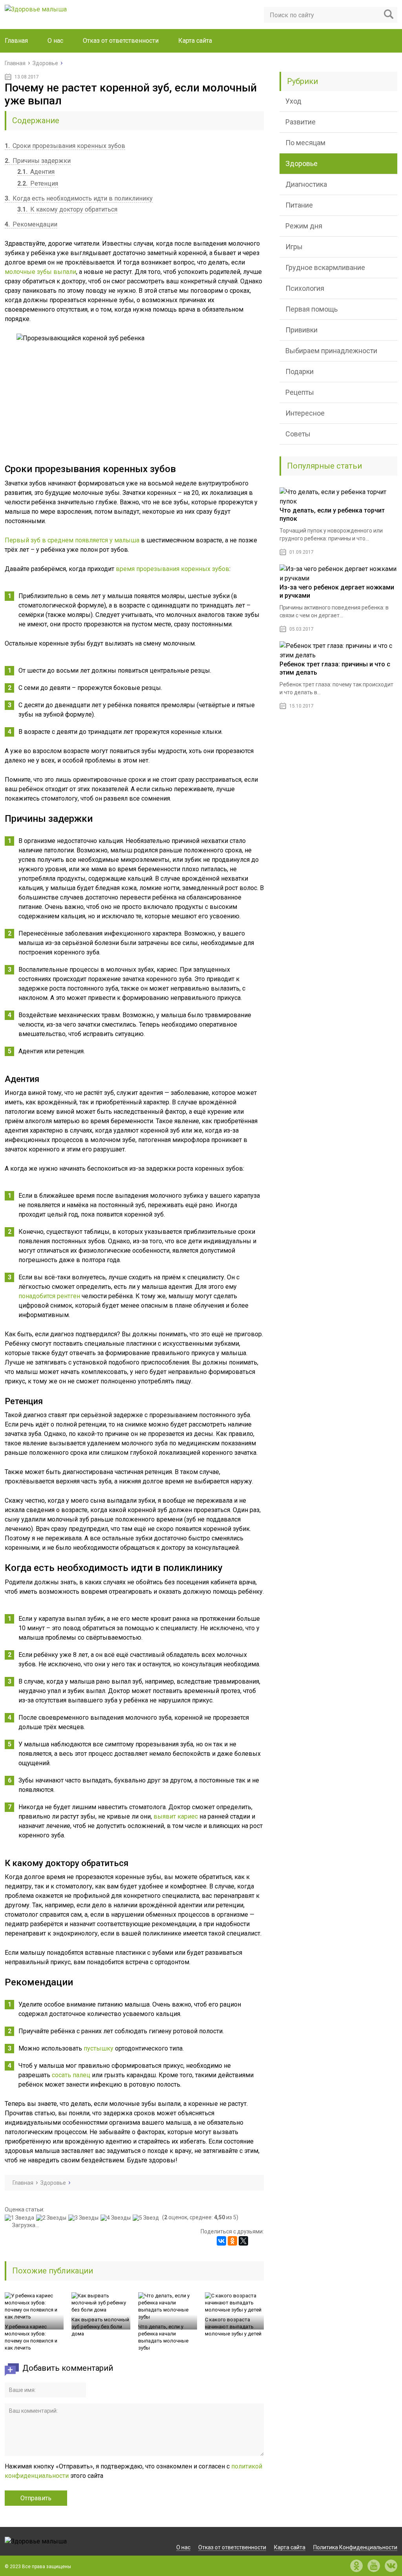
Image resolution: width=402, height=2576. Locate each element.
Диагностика (306, 184)
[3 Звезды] (84, 2218)
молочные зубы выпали (40, 272)
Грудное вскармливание (325, 267)
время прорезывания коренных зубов (173, 569)
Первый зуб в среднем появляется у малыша (72, 540)
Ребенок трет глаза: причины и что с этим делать (335, 668)
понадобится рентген (49, 1296)
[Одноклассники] (232, 2241)
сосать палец (71, 2075)
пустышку (99, 2048)
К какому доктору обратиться (67, 209)
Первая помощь (312, 309)
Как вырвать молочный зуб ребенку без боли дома (100, 2327)
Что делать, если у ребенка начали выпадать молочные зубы (163, 2337)
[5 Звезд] (147, 2218)
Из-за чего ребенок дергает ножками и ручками (337, 591)
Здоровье (301, 163)
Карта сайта (195, 41)
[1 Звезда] (20, 2218)
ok (356, 2566)
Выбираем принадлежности (331, 351)
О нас (55, 41)
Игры (294, 247)
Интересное (305, 413)
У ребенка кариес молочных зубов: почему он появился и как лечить (31, 2337)
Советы (298, 434)
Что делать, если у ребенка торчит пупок (332, 514)
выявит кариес (176, 1816)
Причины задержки (38, 161)
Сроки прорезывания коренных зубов (65, 146)
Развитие (301, 122)
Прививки (301, 330)
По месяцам (305, 143)
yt (374, 2566)
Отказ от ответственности (121, 41)
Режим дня (304, 226)
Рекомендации (31, 224)
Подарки (300, 371)
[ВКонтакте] (221, 2241)
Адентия (36, 172)
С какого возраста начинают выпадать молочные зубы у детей (233, 2327)
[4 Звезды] (117, 2218)
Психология (305, 288)
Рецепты (300, 392)
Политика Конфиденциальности (355, 2547)
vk (391, 2566)
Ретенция (38, 183)
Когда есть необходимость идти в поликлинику (79, 198)
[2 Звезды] (52, 2218)
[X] (243, 2241)
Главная (16, 41)
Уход (293, 101)
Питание (299, 205)
